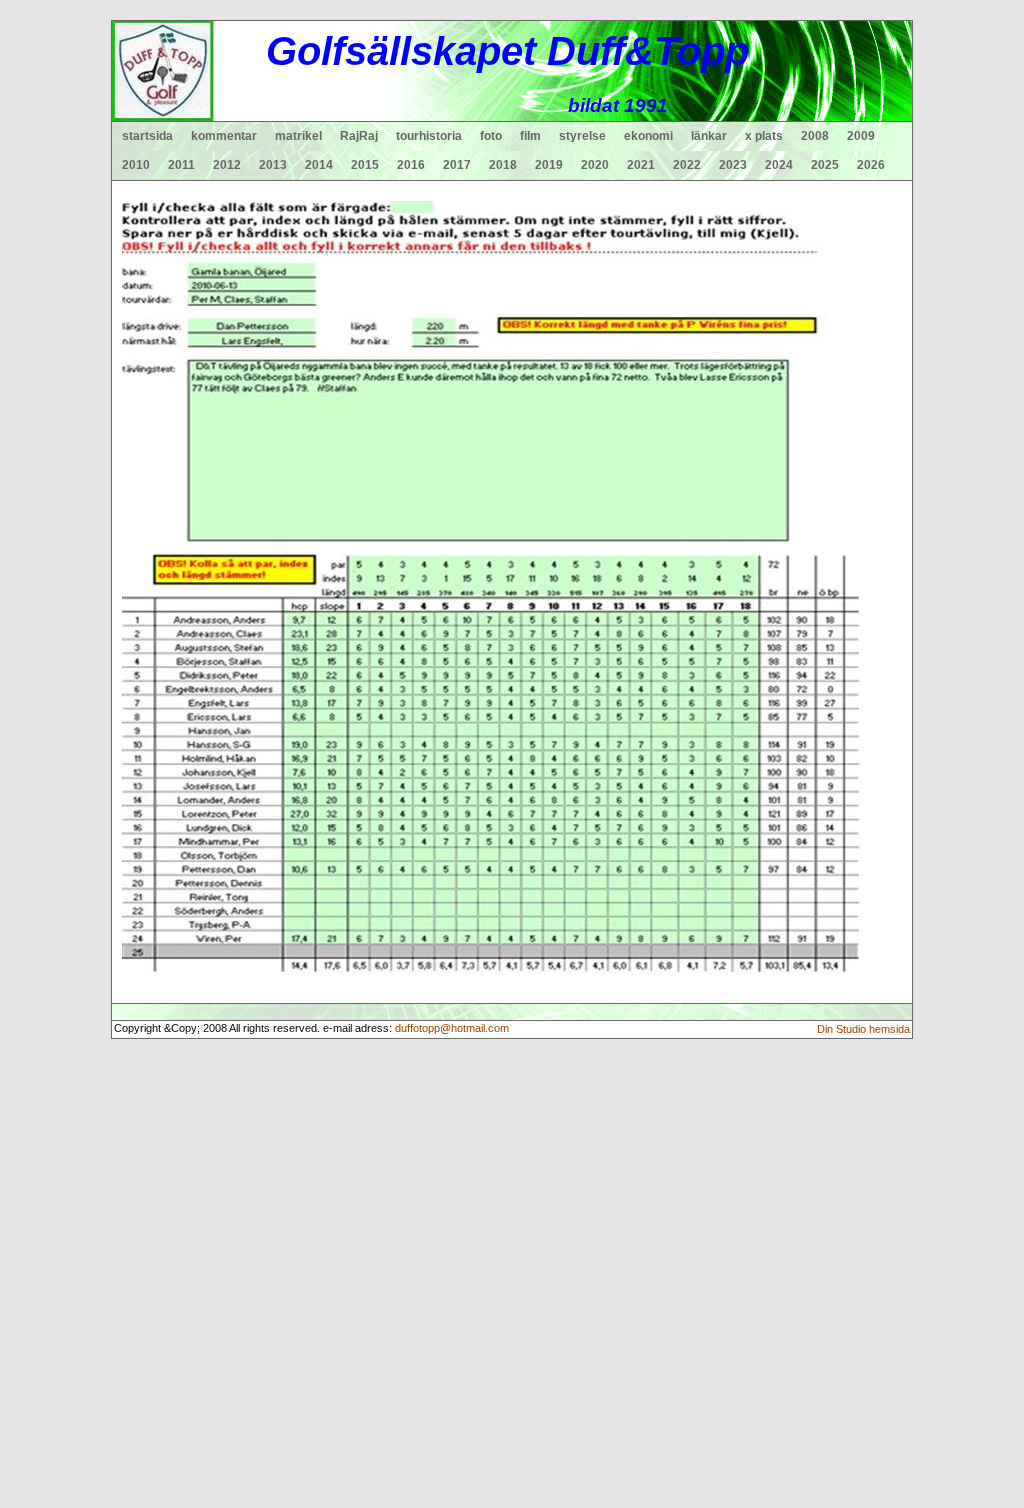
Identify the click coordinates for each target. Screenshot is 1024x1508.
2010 (136, 165)
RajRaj (359, 136)
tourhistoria (429, 136)
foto (491, 136)
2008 (815, 136)
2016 (411, 165)
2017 (457, 165)
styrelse (582, 136)
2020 (595, 165)
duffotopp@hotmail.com (452, 1028)
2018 (503, 165)
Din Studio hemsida (863, 1029)
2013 (273, 165)
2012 (227, 165)
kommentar (224, 136)
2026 (871, 165)
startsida (147, 136)
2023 (733, 165)
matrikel (298, 136)
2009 (861, 136)
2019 (549, 165)
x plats (764, 136)
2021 (641, 165)
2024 (779, 165)
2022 (687, 165)
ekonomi (648, 136)
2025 (825, 165)
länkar (709, 136)
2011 (181, 165)
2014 (319, 165)
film (530, 136)
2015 (365, 165)
